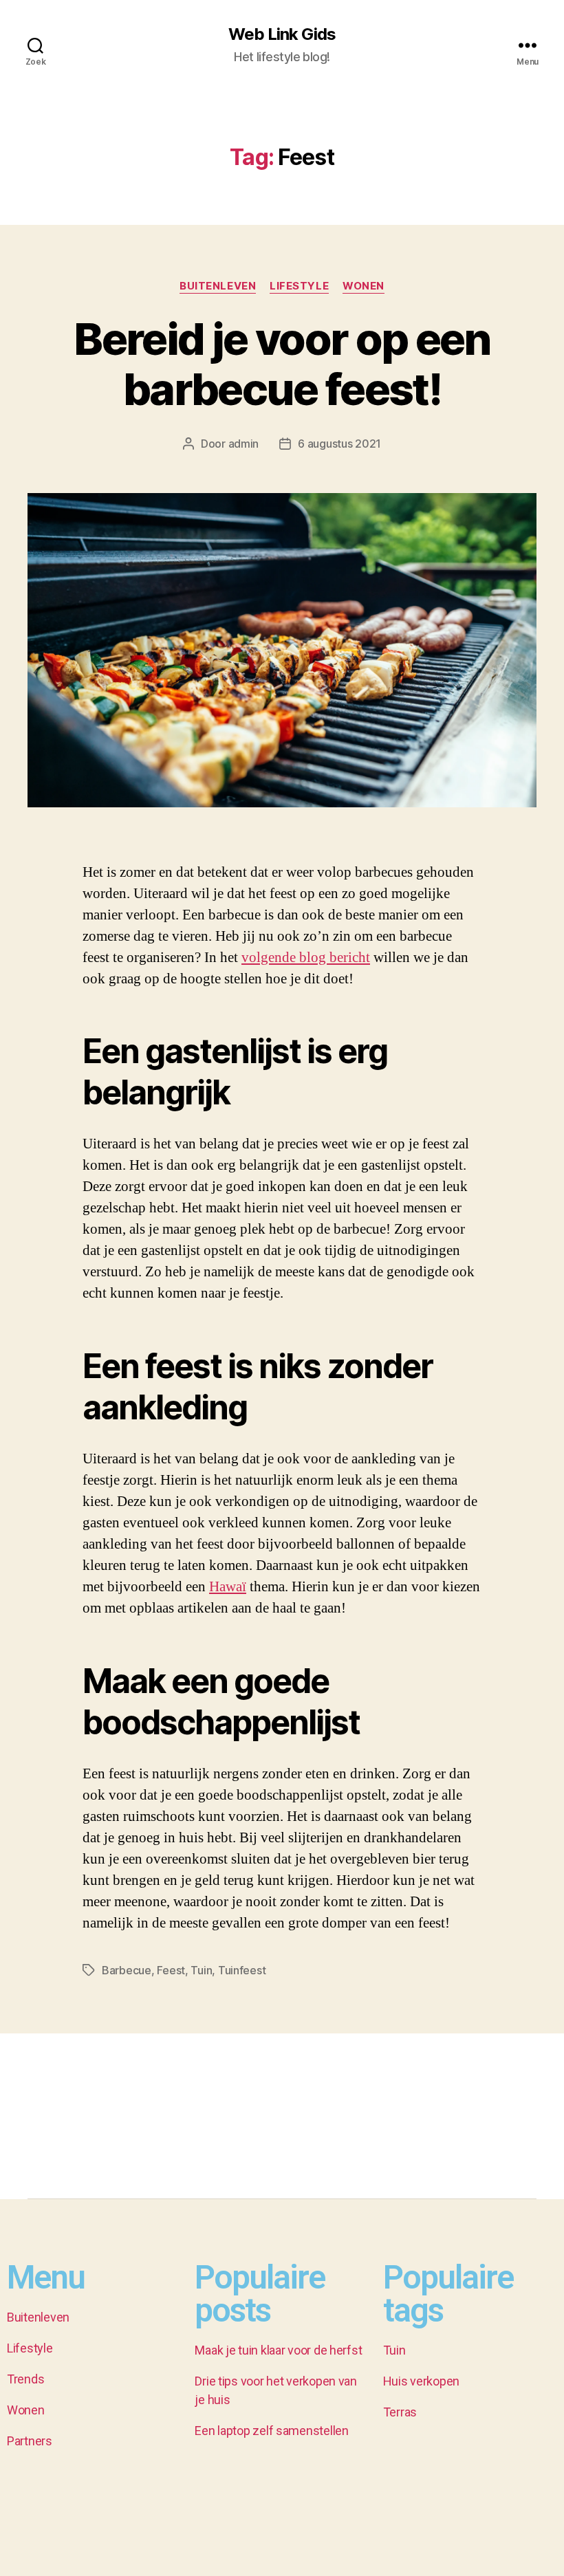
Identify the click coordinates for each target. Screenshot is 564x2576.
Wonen (364, 286)
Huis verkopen (422, 2381)
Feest (171, 1970)
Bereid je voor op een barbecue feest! (282, 364)
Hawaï (228, 1587)
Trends (25, 2379)
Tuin (201, 1970)
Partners (30, 2441)
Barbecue (127, 1970)
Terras (400, 2412)
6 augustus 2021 (339, 444)
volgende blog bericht (306, 958)
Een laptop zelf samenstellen (271, 2431)
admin (244, 444)
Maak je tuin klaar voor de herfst (278, 2350)
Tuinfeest (242, 1970)
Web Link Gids (282, 34)
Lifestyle (299, 286)
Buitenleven (218, 286)
